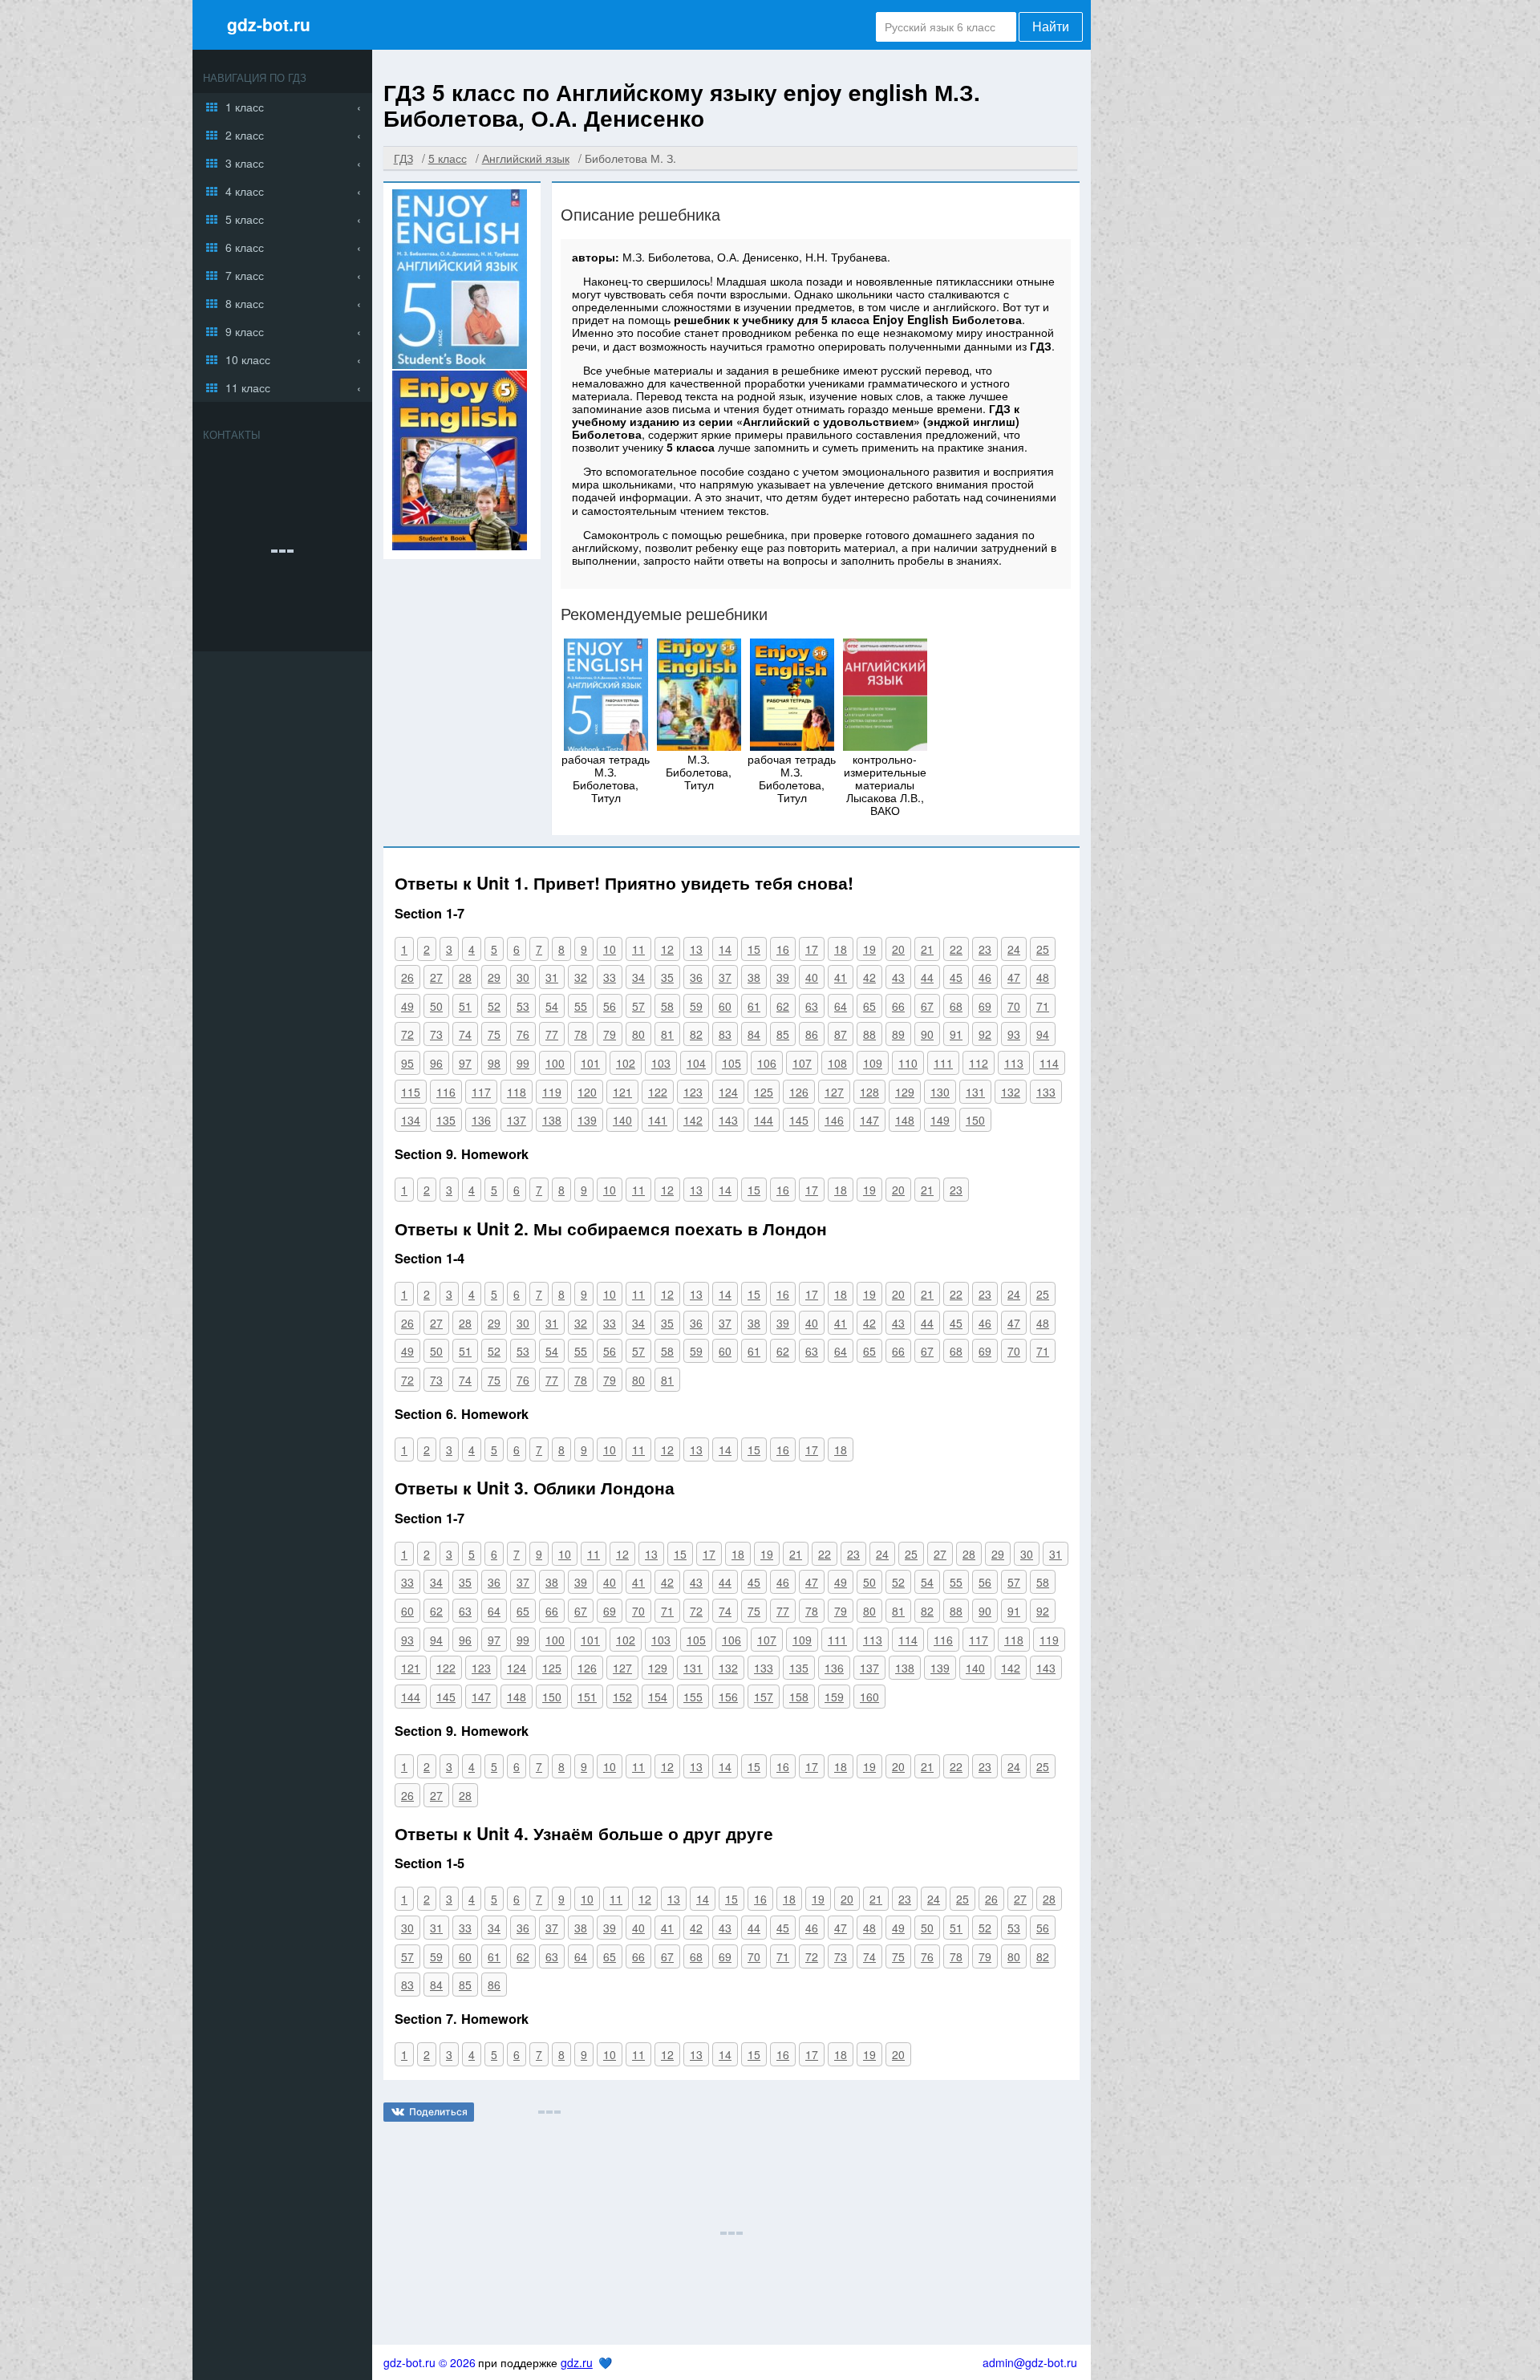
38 (754, 977)
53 (523, 1006)
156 (728, 1697)
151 (587, 1697)
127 (834, 1092)
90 (927, 1034)
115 (411, 1092)
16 (783, 949)
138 (552, 1120)
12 (667, 949)
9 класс (245, 331)
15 (754, 949)
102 (626, 1063)
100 (555, 1063)
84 (754, 1034)
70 (1014, 1006)
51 (465, 1006)
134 (411, 1120)
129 (905, 1092)
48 (1043, 977)
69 (985, 1006)
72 (407, 1034)
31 (552, 977)
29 (494, 977)
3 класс (245, 163)
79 (610, 1034)
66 (898, 1006)
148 (905, 1120)
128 (869, 1092)
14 (725, 949)
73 (436, 1034)
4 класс (245, 191)
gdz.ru (577, 2362)
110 (908, 1063)
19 (869, 949)
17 (812, 949)
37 (725, 977)
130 (940, 1092)
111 (943, 1063)
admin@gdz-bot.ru (1030, 2362)
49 (407, 1006)
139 (587, 1120)
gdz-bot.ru (269, 24)
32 (581, 977)
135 (446, 1120)
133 (1046, 1092)
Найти (1051, 27)
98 (494, 1063)
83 (725, 1034)
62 (783, 1006)
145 (799, 1120)
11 (638, 949)
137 (517, 1120)
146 (834, 1120)
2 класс (245, 135)
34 (638, 977)
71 (1043, 1006)
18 (841, 949)
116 (446, 1092)
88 (869, 1034)
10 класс (248, 359)
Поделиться (438, 2112)
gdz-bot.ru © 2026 (430, 2362)
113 (1014, 1063)
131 (975, 1092)
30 (523, 977)
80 (638, 1034)
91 (956, 1034)
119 (552, 1092)
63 (812, 1006)
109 (873, 1063)
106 (767, 1063)
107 (802, 1063)
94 (1043, 1034)
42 (869, 977)
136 (481, 1120)
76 (523, 1034)
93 (1014, 1034)
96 (436, 1063)
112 (979, 1063)
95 (407, 1063)
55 (581, 1006)
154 (658, 1697)
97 (465, 1063)
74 (465, 1034)
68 (956, 1006)
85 (783, 1034)
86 (812, 1034)
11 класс (248, 387)
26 (407, 977)
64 (841, 1006)
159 (834, 1697)
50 (436, 1006)
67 (927, 1006)
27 (436, 977)
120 (587, 1092)
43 (898, 977)
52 (494, 1006)
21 (927, 949)
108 (837, 1063)
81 (667, 1034)
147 (869, 1120)
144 (764, 1120)
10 (610, 949)
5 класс (245, 219)
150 (975, 1120)
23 (985, 949)
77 (552, 1034)
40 (812, 977)
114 (1049, 1063)
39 (783, 977)
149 (940, 1120)
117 (481, 1092)
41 (841, 977)
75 (494, 1034)
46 (985, 977)
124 (728, 1092)
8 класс (245, 303)
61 (754, 1006)
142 (693, 1120)
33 (610, 977)
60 (725, 1006)
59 (696, 1006)
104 (696, 1063)
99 (523, 1063)
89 (898, 1034)
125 (764, 1092)
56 (610, 1006)
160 (869, 1697)
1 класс (245, 107)
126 (799, 1092)
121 (622, 1092)
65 (869, 1006)
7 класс (245, 275)
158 (799, 1697)
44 (927, 977)
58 (667, 1006)
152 (622, 1697)
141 (658, 1120)
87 (841, 1034)
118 (517, 1092)
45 (956, 977)
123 (693, 1092)
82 (696, 1034)
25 (1043, 949)
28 (465, 977)
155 (693, 1697)
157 (764, 1697)
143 (728, 1120)
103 (661, 1063)
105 (731, 1063)
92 (985, 1034)
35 (667, 977)
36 (696, 977)
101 (590, 1063)
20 (898, 949)
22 (956, 949)
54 (552, 1006)
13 (696, 949)
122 (658, 1092)
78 (581, 1034)
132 (1011, 1092)
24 (1014, 949)
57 (638, 1006)
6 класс (245, 247)
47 (1014, 977)
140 (622, 1120)
